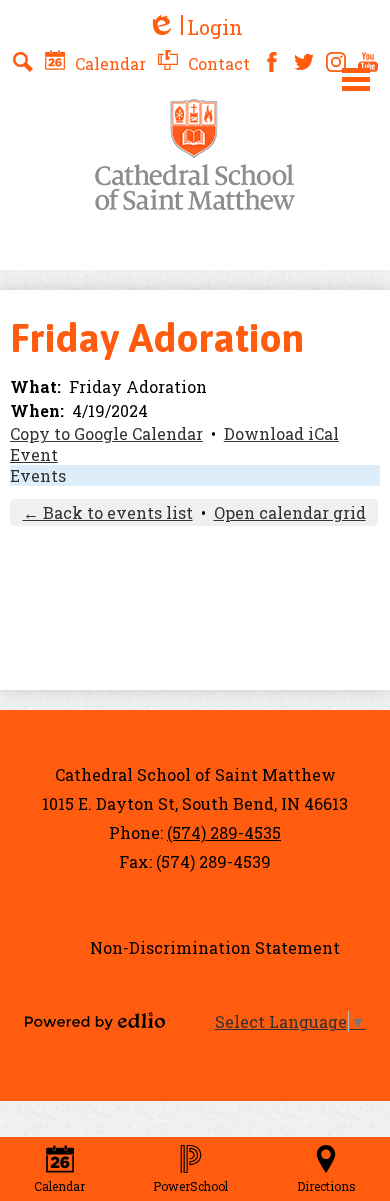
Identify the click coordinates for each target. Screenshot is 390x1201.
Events (38, 475)
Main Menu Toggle (356, 79)
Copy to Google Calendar (106, 433)
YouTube (368, 62)
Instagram (336, 62)
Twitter (304, 62)
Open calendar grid (290, 512)
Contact (217, 63)
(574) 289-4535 (224, 832)
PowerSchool (190, 1186)
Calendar (108, 63)
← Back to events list (108, 512)
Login (195, 27)
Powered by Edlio (95, 1021)
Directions (326, 1186)
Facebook (272, 62)
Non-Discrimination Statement (215, 947)
